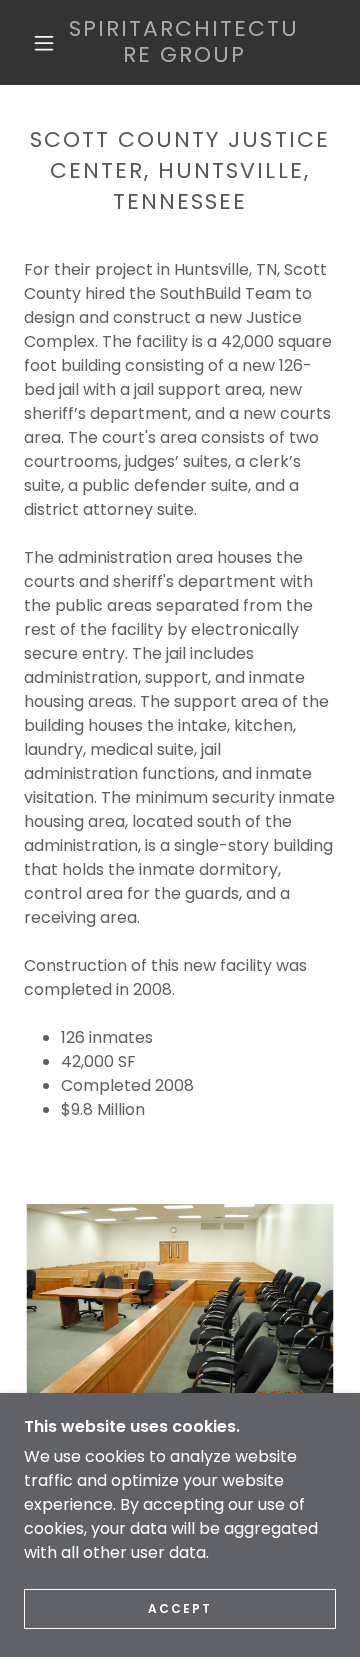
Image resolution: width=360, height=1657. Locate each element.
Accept (180, 1608)
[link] (184, 42)
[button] (44, 43)
